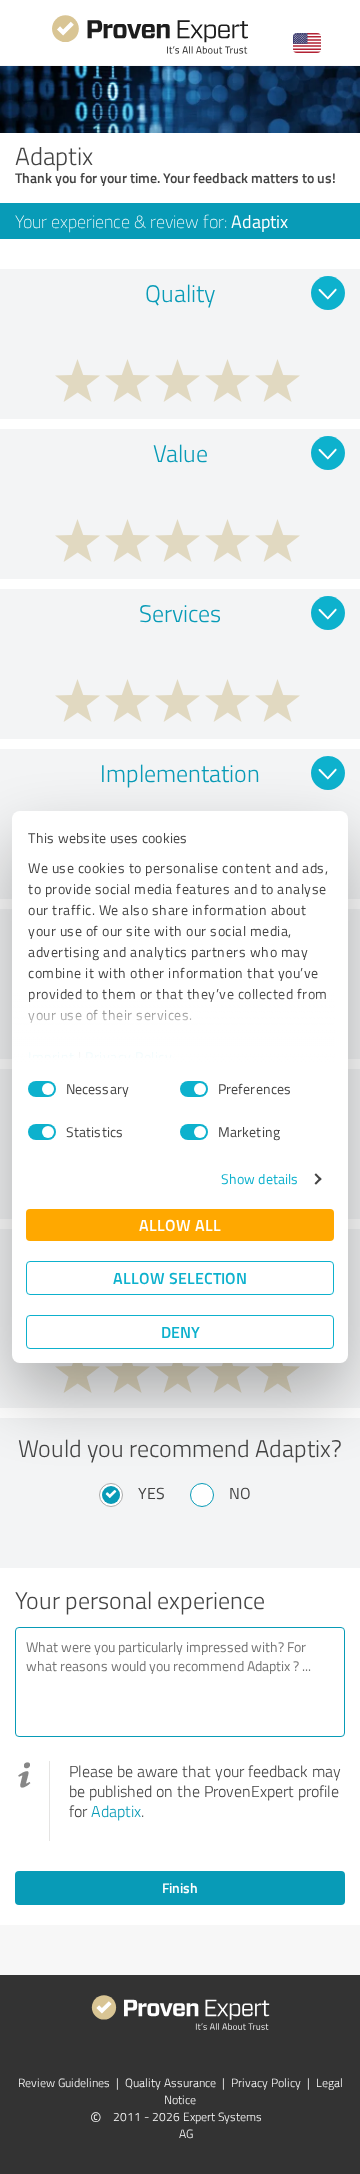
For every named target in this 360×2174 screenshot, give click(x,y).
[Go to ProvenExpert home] (150, 51)
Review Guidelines (64, 2082)
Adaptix (116, 1811)
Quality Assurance (170, 2082)
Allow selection (180, 1277)
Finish (180, 1887)
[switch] (194, 1089)
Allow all (180, 1224)
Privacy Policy (128, 1056)
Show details (259, 1178)
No (240, 1493)
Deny (180, 1331)
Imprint (51, 1056)
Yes (151, 1493)
